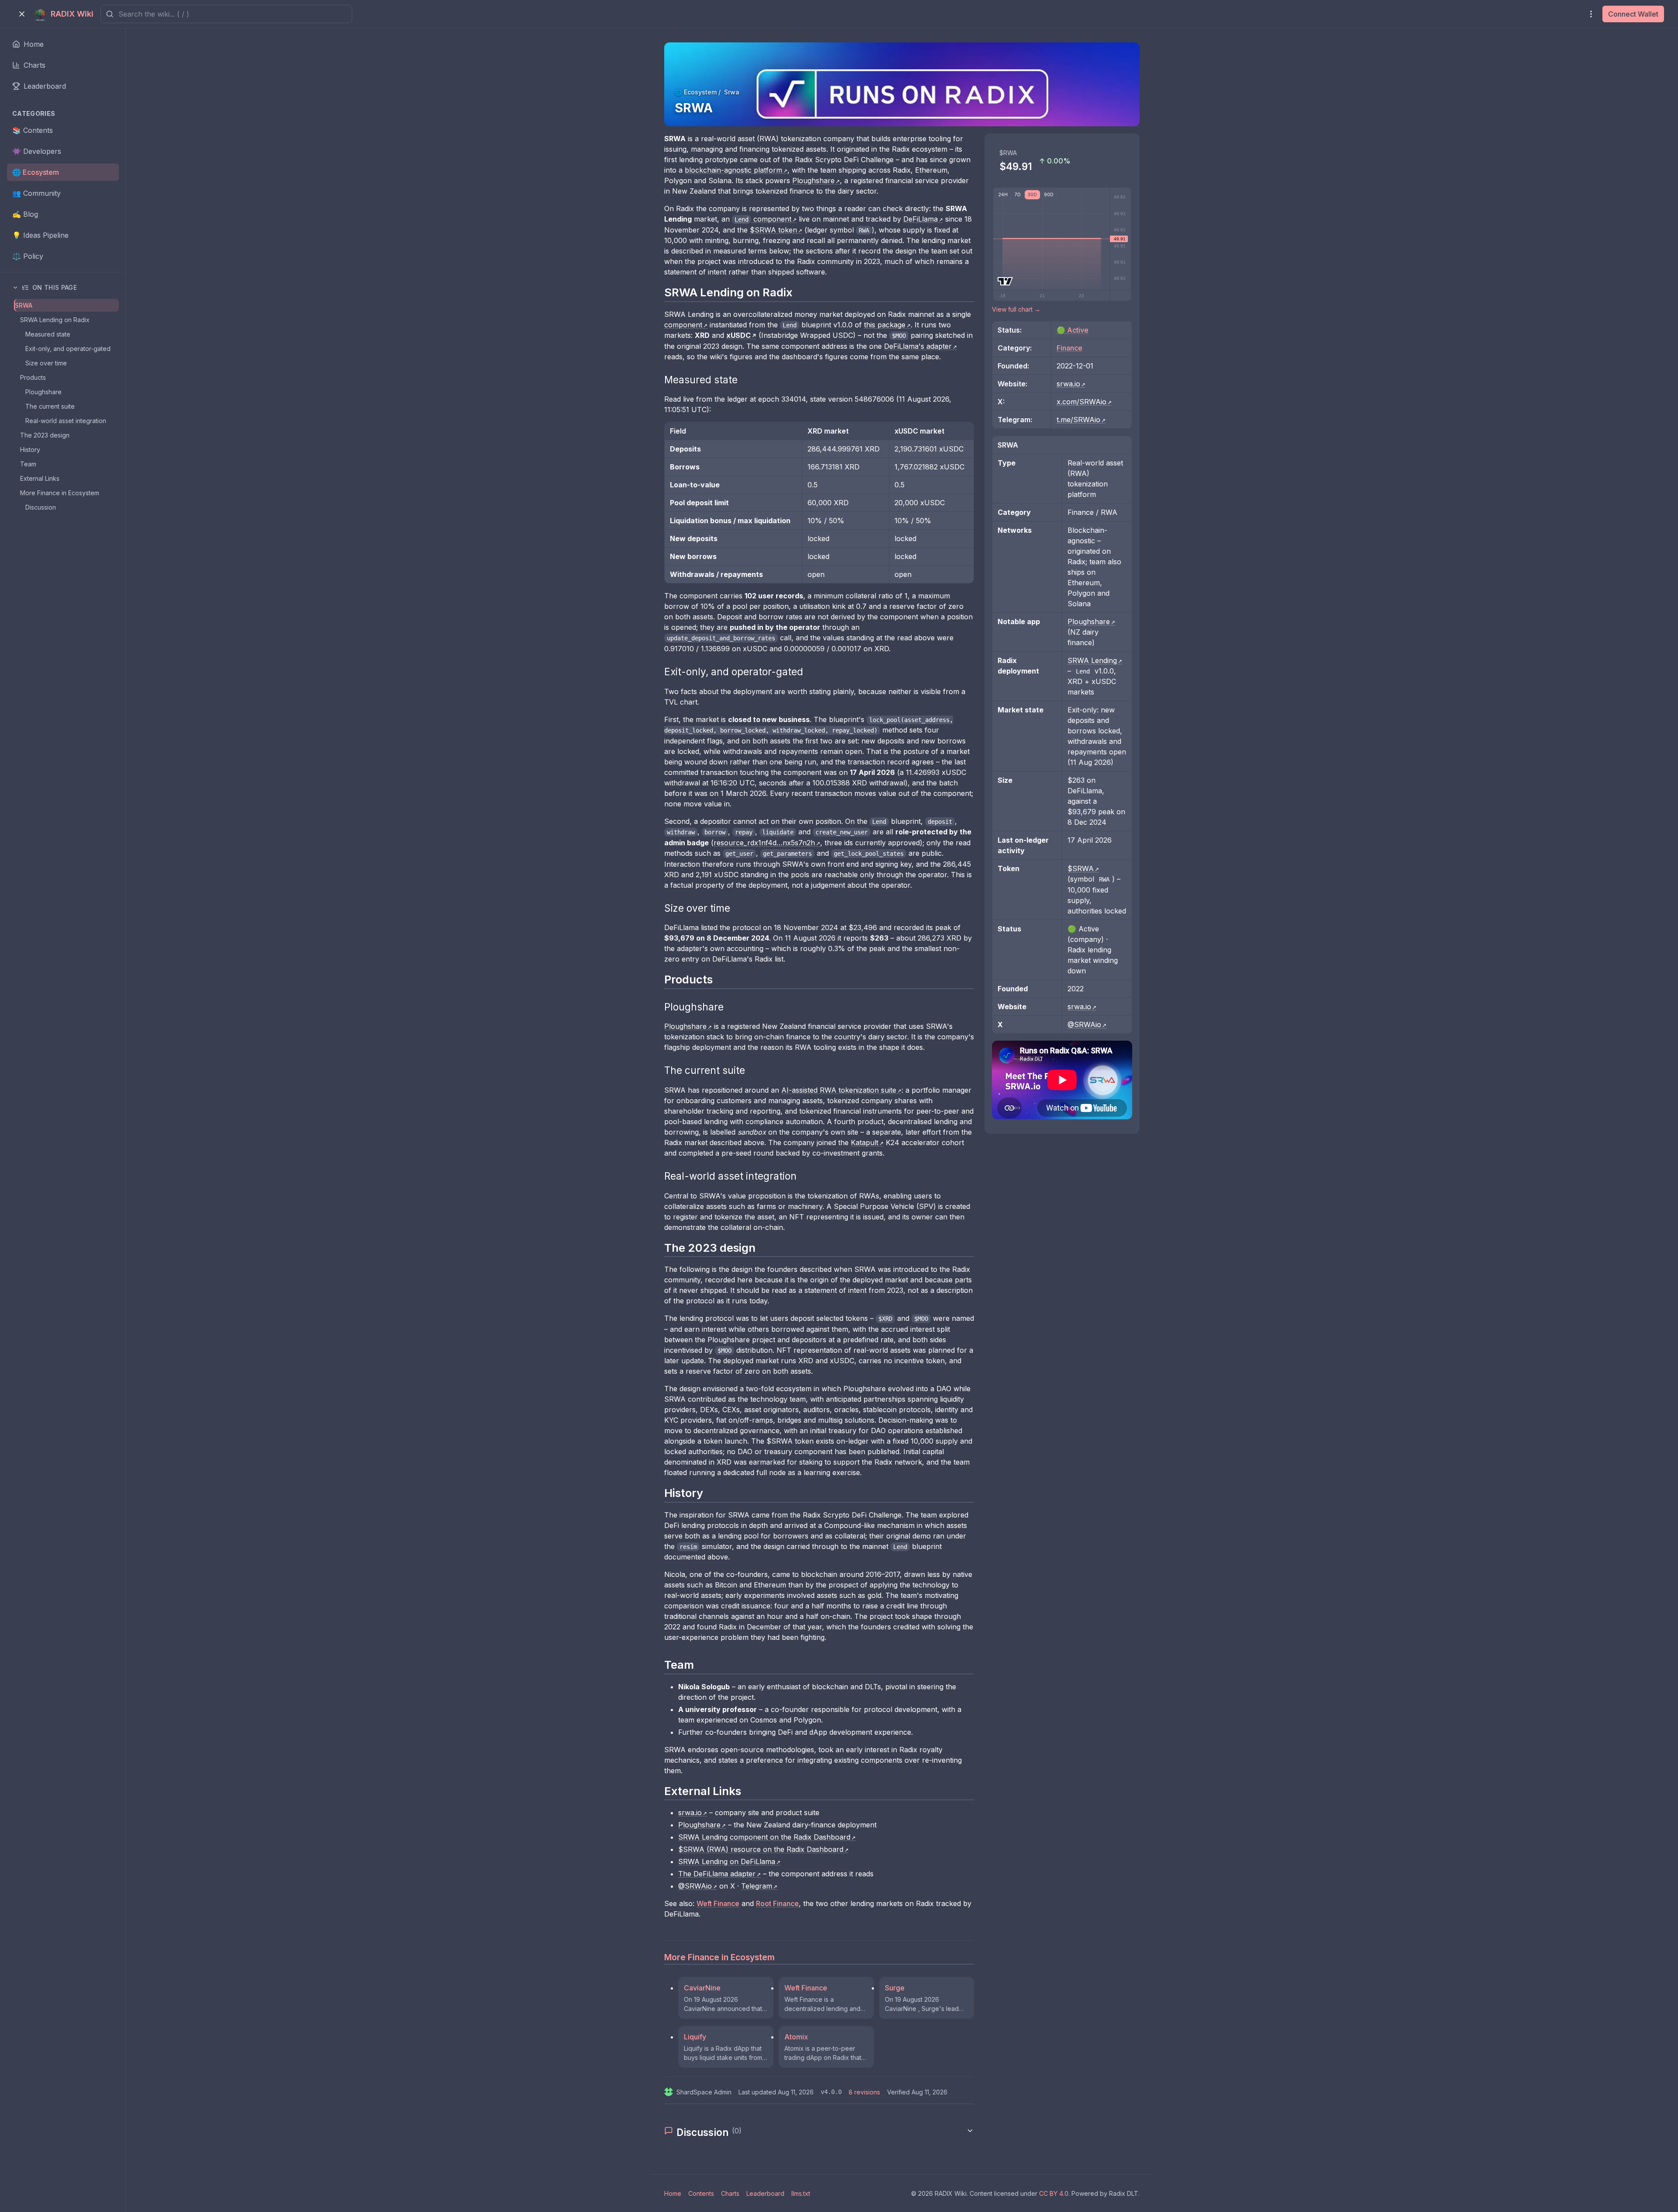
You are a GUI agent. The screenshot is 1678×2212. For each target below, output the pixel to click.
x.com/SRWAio (1082, 402)
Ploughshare (43, 392)
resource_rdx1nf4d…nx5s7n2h (764, 843)
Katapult (865, 1142)
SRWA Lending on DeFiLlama (727, 1861)
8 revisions (864, 2092)
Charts (730, 2193)
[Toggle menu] (22, 14)
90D (1049, 194)
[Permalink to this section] (659, 292)
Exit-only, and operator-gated (68, 349)
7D (1018, 194)
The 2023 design (45, 435)
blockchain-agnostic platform (733, 170)
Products (33, 377)
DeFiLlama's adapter (918, 346)
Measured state (48, 334)
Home (673, 2193)
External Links (40, 478)
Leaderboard (765, 2193)
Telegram (757, 1886)
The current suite (50, 406)
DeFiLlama (920, 219)
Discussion (41, 507)
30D (1032, 194)
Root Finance (777, 1903)
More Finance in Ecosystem (60, 493)
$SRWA (1081, 868)
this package (885, 325)
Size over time (46, 363)
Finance (1070, 348)
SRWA (24, 305)
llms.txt (801, 2193)
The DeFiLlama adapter (717, 1874)
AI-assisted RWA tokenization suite (839, 1090)
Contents (701, 2193)
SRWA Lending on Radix (55, 320)
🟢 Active (1073, 330)
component (763, 219)
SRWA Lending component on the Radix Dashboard (764, 1837)
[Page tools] (1591, 14)
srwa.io (690, 1813)
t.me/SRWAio (1078, 420)
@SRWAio (695, 1886)
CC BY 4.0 (1054, 2193)
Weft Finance (718, 1903)
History (30, 450)
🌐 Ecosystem (696, 92)
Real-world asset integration (66, 421)
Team (28, 464)
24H (1003, 194)
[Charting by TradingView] (1005, 281)
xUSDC (738, 335)
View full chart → (1016, 309)
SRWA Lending (1092, 660)
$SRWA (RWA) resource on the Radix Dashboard (761, 1849)
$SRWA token (773, 230)
